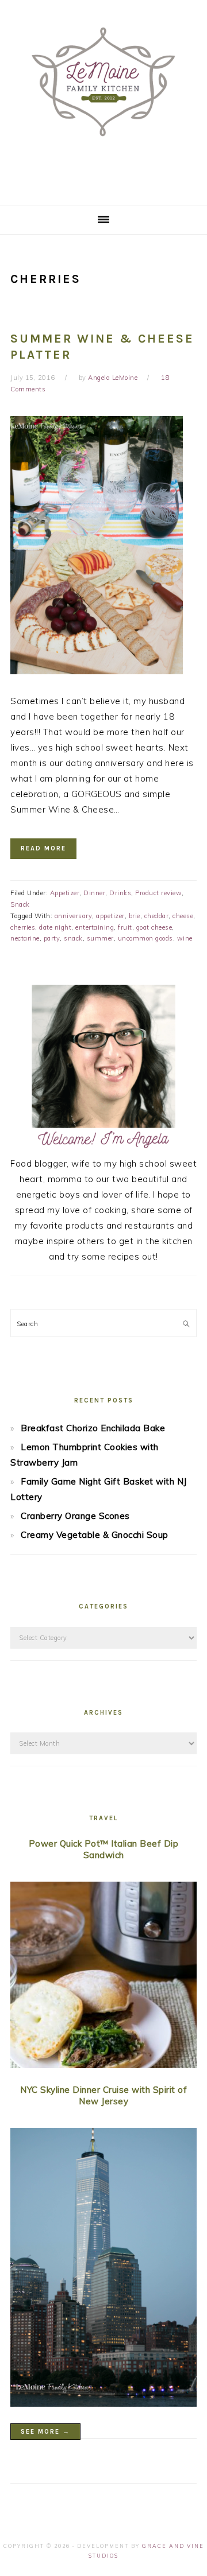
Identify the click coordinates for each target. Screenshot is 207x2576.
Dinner (94, 893)
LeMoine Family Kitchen (103, 99)
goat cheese (154, 927)
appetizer (110, 916)
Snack (20, 904)
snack (73, 938)
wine (185, 938)
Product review (158, 893)
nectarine (25, 938)
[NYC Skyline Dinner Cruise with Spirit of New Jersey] (103, 2270)
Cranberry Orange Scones (75, 1516)
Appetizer (65, 893)
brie (135, 916)
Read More (43, 848)
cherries (23, 927)
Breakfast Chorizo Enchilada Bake (93, 1428)
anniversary (74, 916)
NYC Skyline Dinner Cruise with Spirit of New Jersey (103, 2095)
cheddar (157, 916)
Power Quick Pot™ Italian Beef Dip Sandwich (104, 1849)
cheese (183, 916)
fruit (125, 927)
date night (55, 927)
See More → (45, 2432)
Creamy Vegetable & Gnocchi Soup (95, 1535)
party (52, 938)
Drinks (120, 893)
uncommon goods (145, 938)
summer (100, 938)
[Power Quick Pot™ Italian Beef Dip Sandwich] (103, 1977)
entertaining (95, 927)
